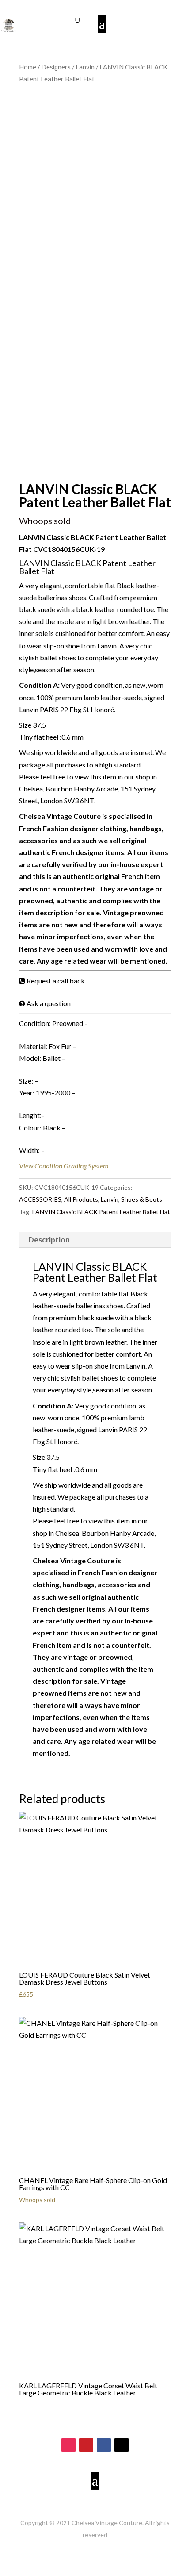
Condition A (38, 685)
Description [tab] (49, 1240)
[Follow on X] (122, 2445)
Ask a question (49, 1003)
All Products (81, 1199)
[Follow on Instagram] (68, 2445)
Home (28, 67)
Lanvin (85, 67)
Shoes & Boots (142, 1199)
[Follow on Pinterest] (86, 2445)
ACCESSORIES (40, 1199)
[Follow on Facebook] (104, 2445)
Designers (56, 67)
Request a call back (56, 981)
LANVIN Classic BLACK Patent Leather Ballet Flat (101, 1212)
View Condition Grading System (64, 1166)
